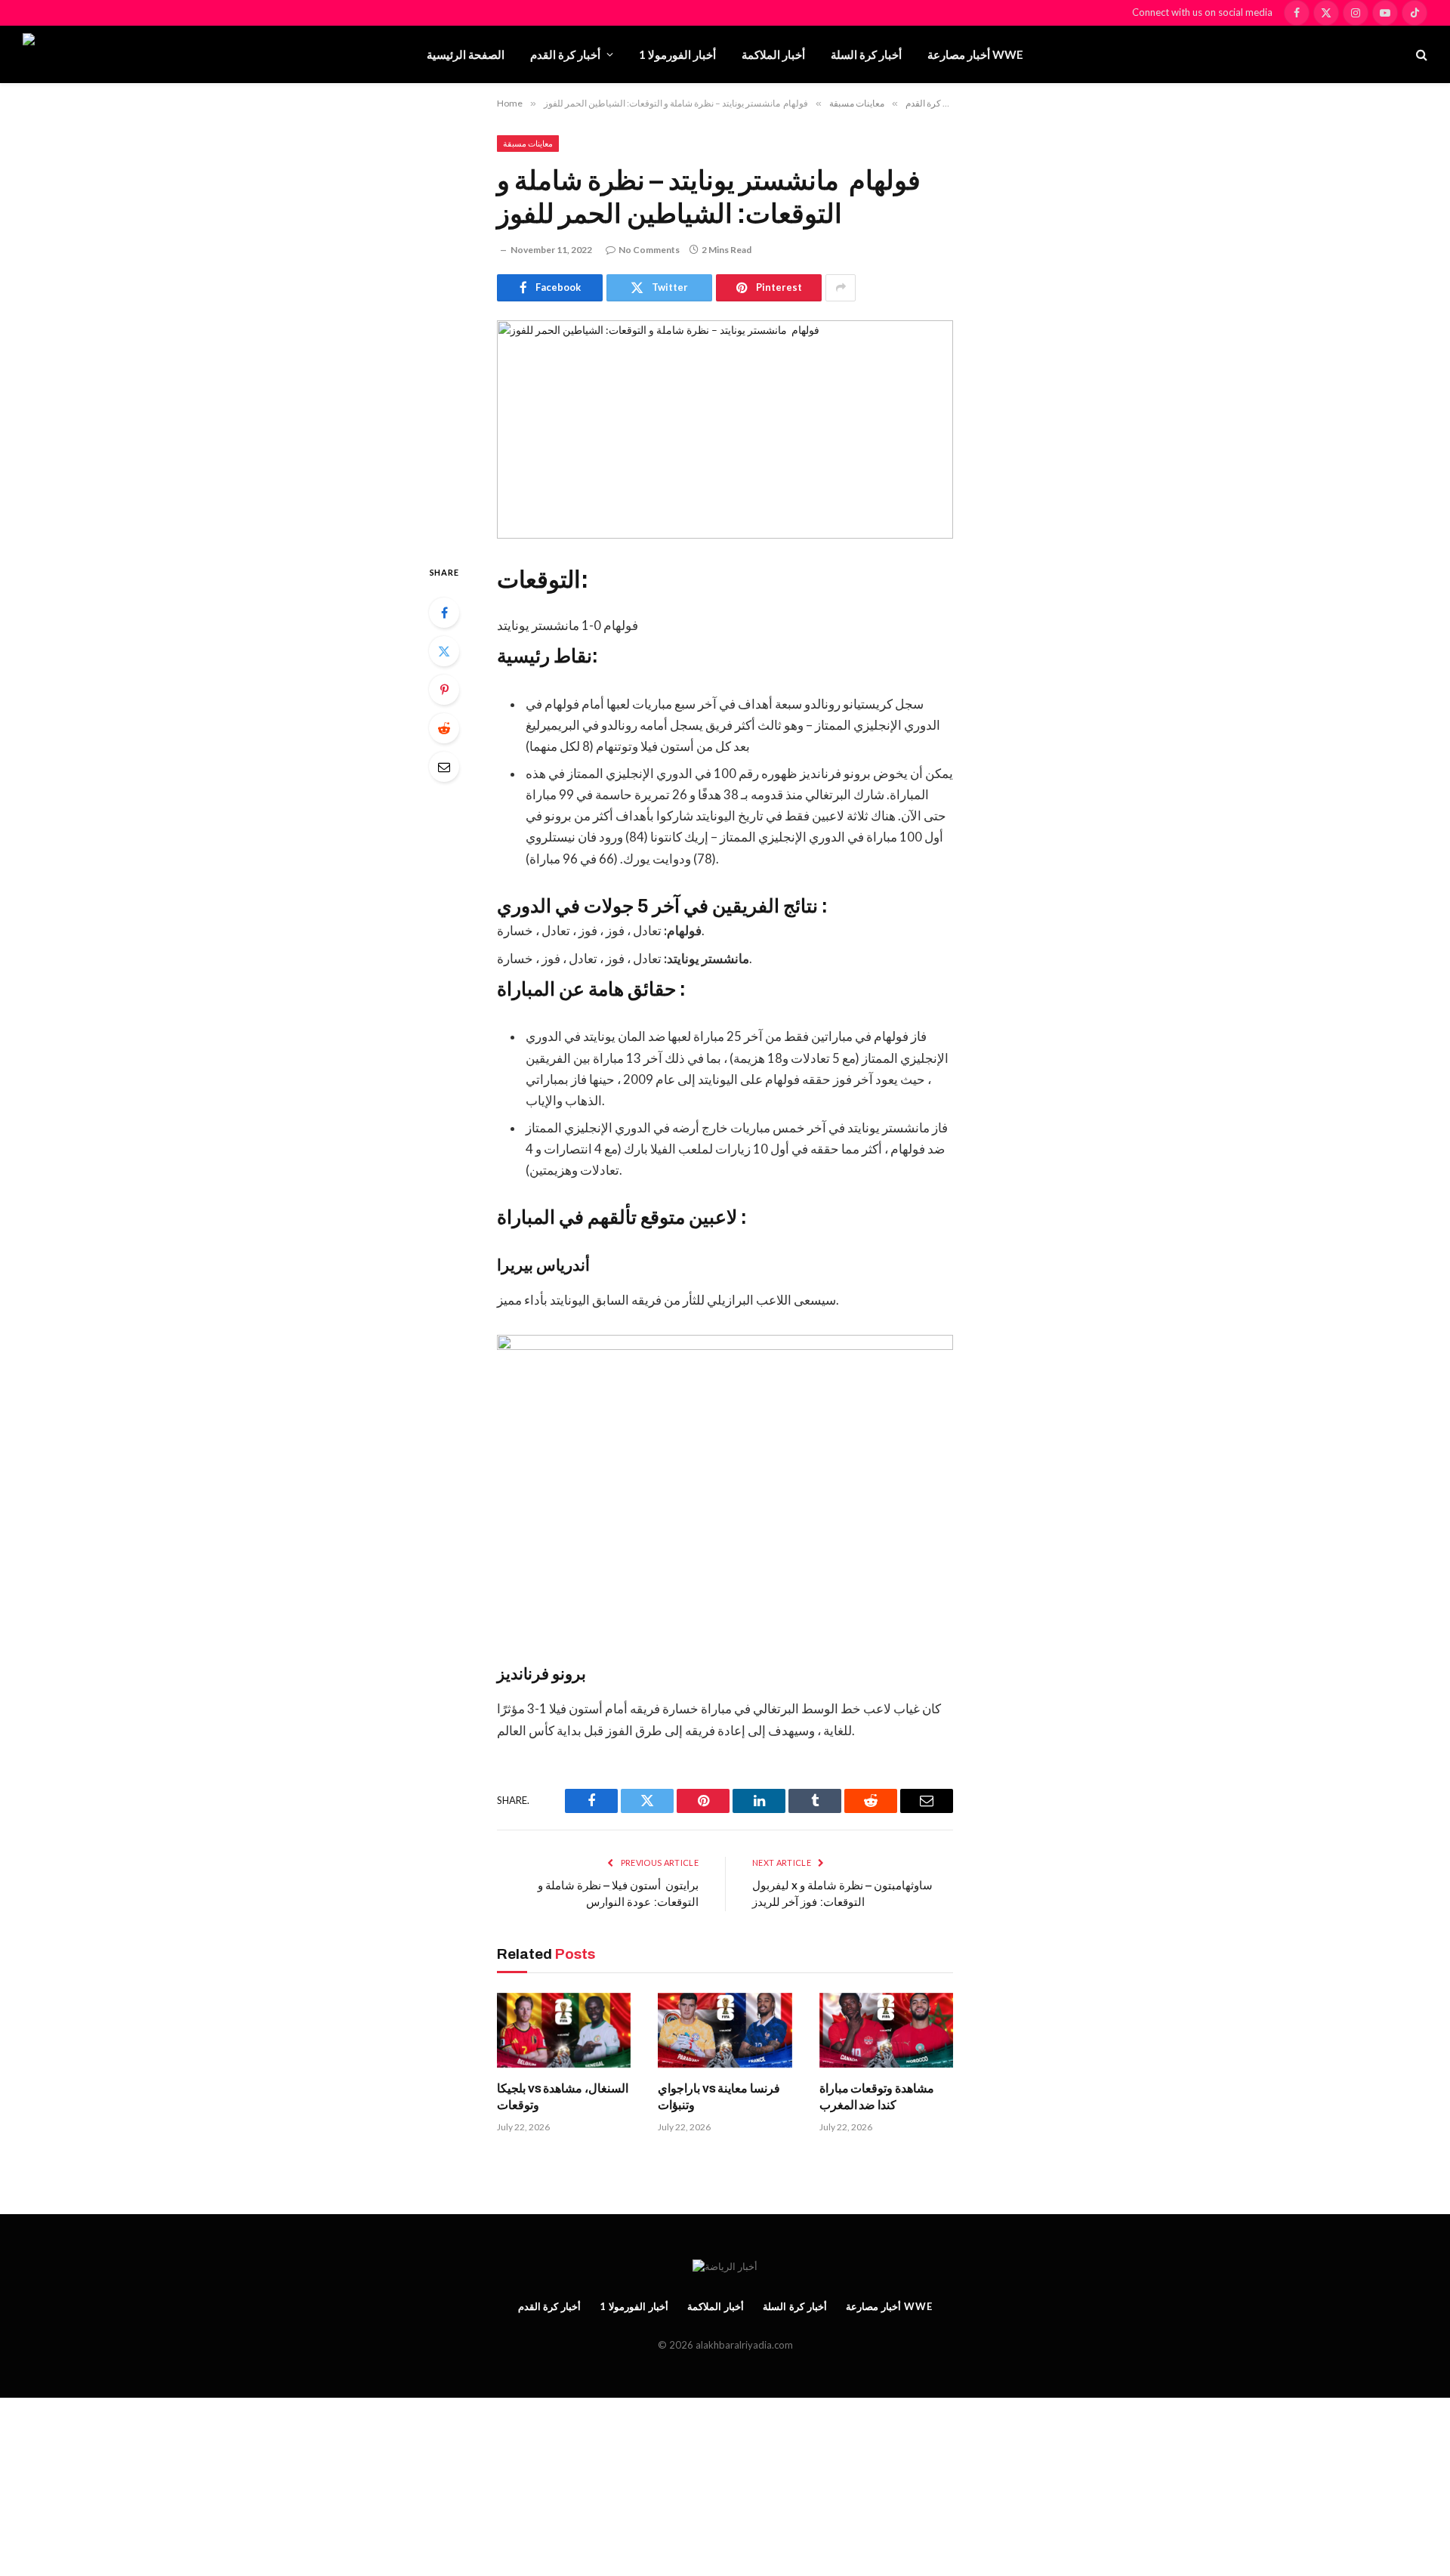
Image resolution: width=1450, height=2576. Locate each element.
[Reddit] (444, 728)
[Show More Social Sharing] (841, 288)
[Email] (444, 767)
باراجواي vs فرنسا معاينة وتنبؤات (719, 2097)
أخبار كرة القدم (565, 54)
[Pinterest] (444, 690)
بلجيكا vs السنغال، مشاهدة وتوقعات (563, 2097)
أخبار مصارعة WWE (975, 54)
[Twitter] (444, 651)
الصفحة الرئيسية (466, 54)
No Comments (649, 250)
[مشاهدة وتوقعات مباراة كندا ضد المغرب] (886, 2031)
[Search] (1420, 55)
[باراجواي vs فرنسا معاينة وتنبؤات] (725, 2031)
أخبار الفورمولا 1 (677, 54)
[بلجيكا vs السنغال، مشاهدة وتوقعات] (564, 2031)
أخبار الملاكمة (773, 54)
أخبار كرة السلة (866, 54)
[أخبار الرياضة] (108, 54)
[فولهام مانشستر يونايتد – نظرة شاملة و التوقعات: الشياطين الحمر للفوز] (725, 429)
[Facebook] (444, 613)
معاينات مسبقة (528, 143)
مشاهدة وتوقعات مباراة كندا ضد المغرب (877, 2097)
